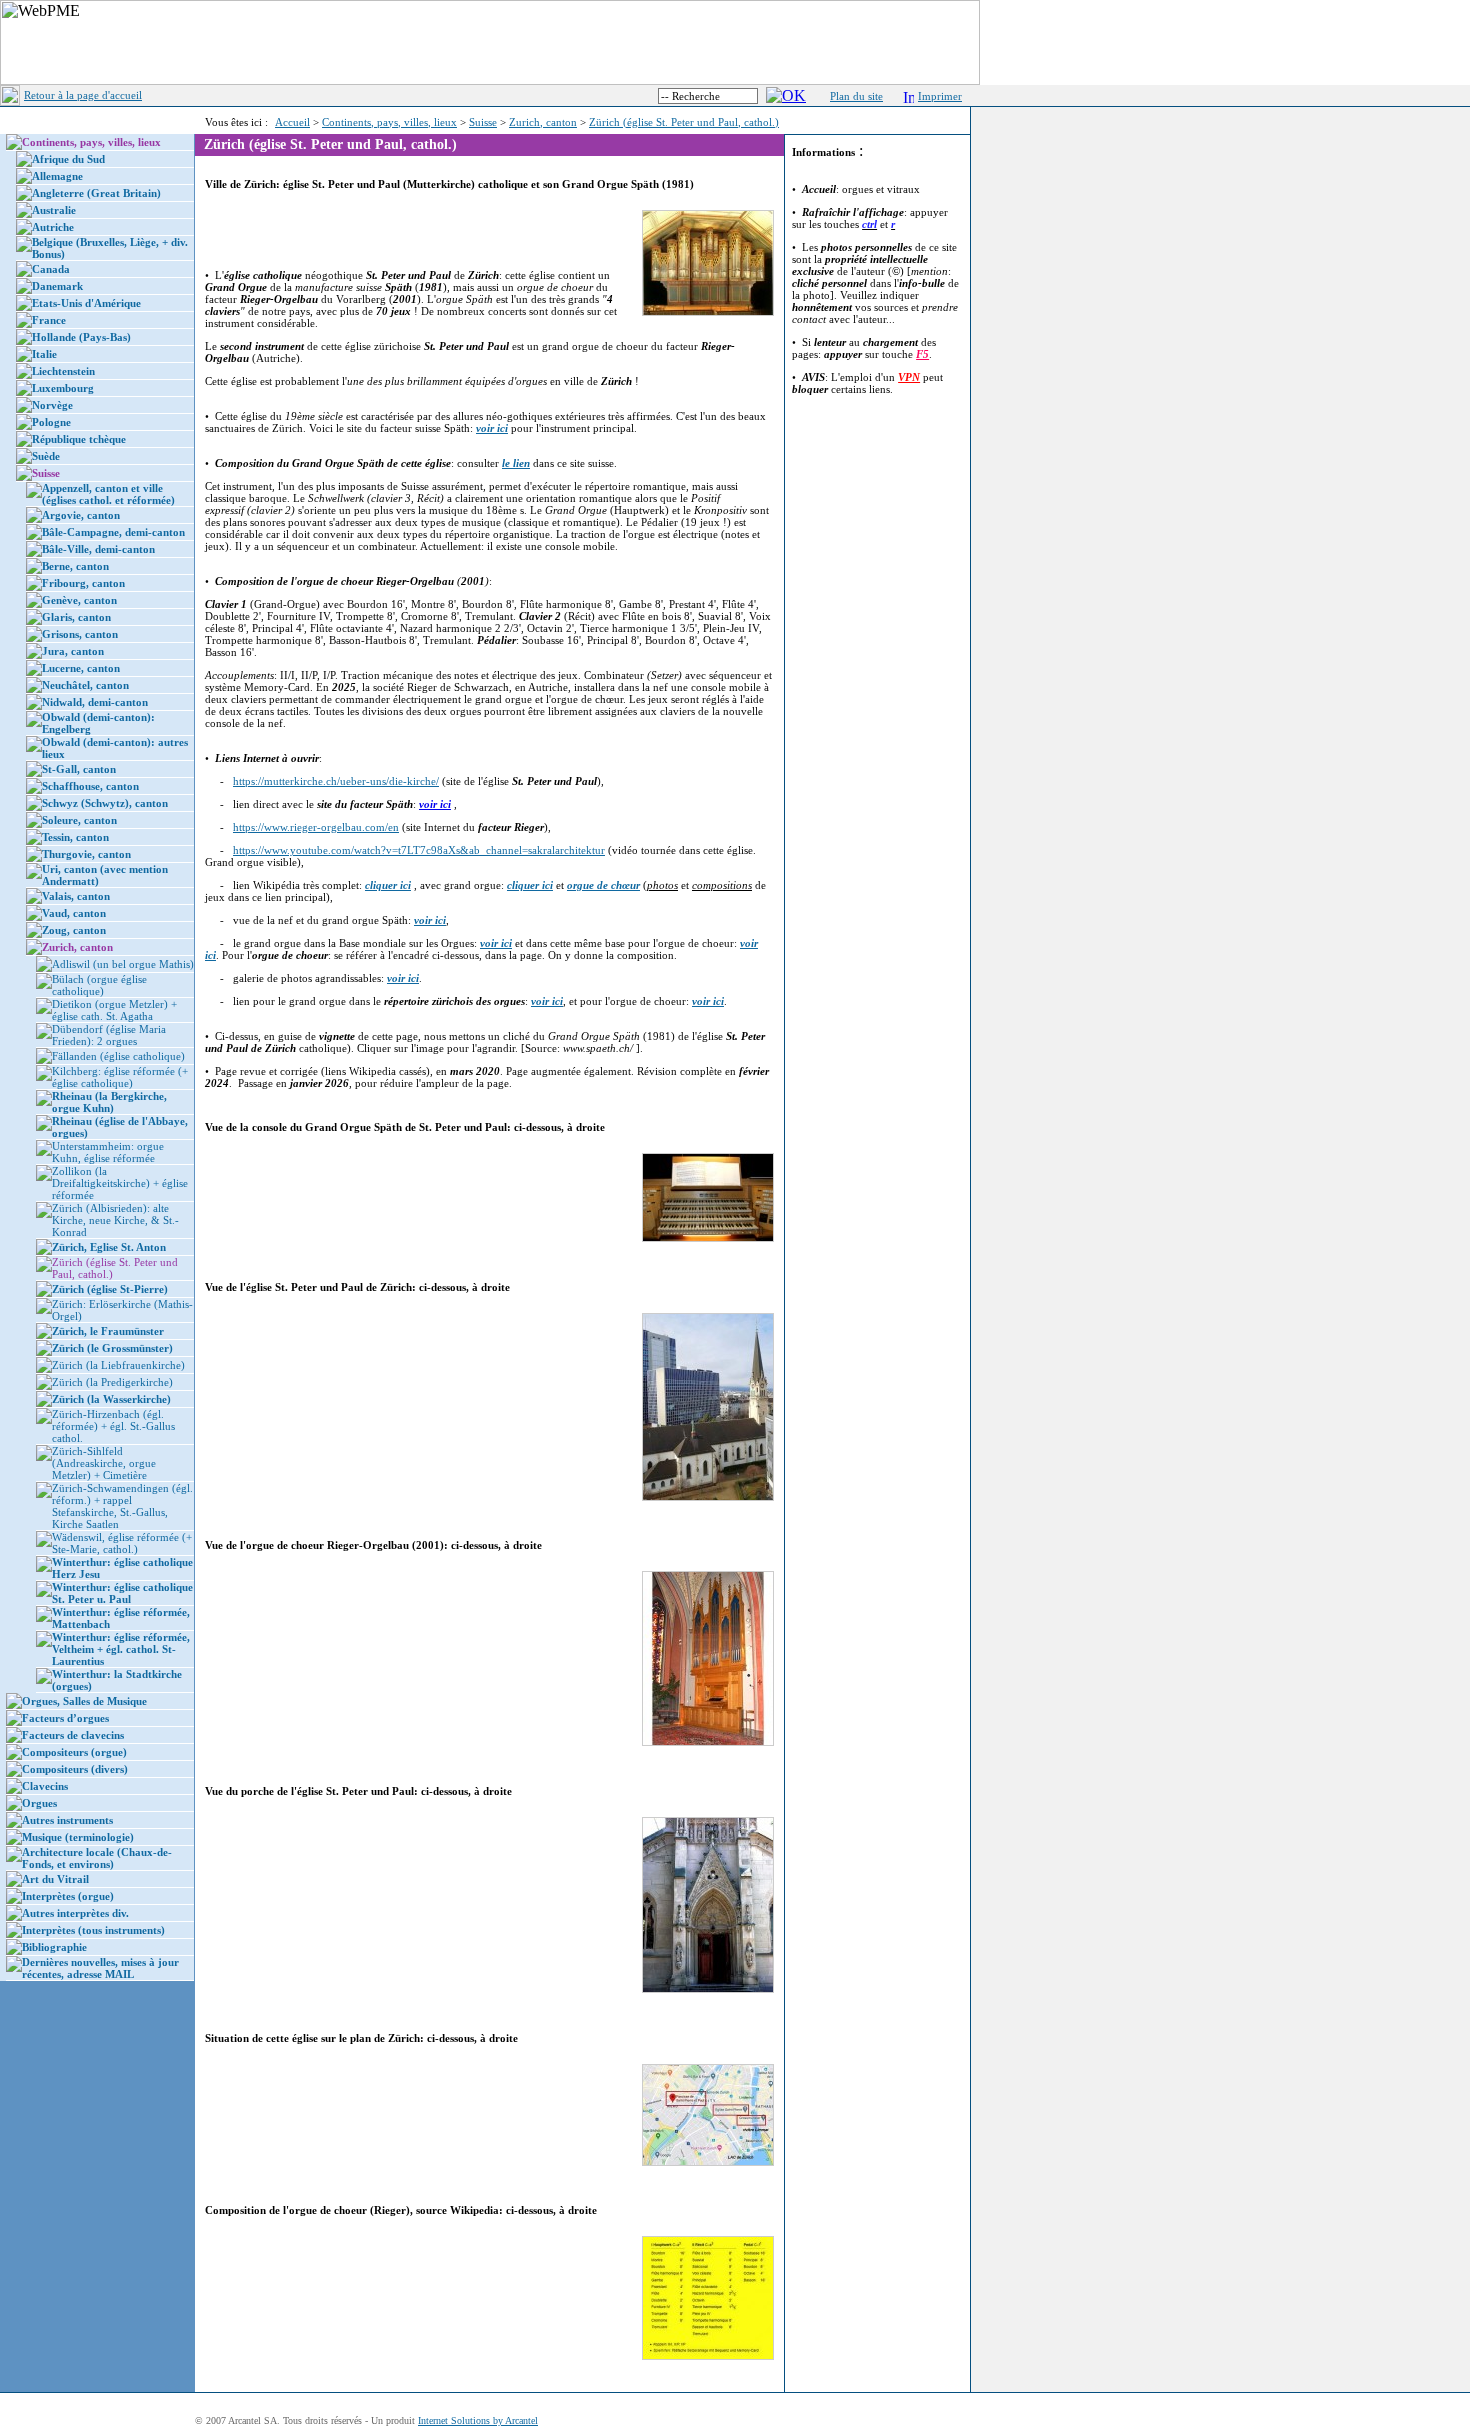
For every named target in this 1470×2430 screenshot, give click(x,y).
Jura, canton (73, 651)
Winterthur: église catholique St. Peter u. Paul (122, 1593)
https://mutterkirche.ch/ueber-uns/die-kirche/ (336, 781)
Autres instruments (67, 1820)
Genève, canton (79, 600)
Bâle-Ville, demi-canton (98, 549)
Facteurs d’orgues (65, 1718)
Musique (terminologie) (78, 1837)
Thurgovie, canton (86, 854)
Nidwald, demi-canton (95, 702)
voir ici (435, 804)
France (49, 320)
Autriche (53, 227)
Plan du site (856, 96)
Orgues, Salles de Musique (84, 1701)
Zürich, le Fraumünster (108, 1331)
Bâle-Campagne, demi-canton (113, 532)
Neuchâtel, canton (85, 685)
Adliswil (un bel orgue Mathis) (123, 964)
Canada (51, 269)
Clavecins (45, 1786)
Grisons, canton (80, 634)
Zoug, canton (74, 930)
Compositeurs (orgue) (74, 1752)
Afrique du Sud (68, 159)
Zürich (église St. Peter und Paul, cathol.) (684, 122)
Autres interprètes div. (75, 1913)
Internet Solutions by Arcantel (478, 2420)
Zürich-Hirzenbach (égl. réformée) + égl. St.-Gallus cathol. (113, 1426)
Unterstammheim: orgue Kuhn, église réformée (108, 1152)
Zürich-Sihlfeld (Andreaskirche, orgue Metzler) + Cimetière (104, 1463)
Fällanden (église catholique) (118, 1056)
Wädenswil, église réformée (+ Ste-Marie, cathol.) (122, 1543)
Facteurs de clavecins (73, 1735)
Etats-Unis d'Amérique (86, 303)
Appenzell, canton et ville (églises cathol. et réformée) (108, 494)
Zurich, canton (543, 122)
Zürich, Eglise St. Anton (109, 1247)
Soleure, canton (79, 820)
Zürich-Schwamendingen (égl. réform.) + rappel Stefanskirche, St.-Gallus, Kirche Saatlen (122, 1506)
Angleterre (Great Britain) (96, 193)
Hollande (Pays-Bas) (81, 337)
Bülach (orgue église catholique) (99, 985)
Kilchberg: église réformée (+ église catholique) (120, 1077)
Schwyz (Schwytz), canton (105, 803)
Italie (44, 354)
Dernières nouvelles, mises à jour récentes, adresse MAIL (100, 1968)
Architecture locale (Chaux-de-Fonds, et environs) (97, 1858)
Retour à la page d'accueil (83, 95)
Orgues (39, 1803)
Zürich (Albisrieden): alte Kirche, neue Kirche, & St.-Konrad (115, 1220)
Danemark (57, 286)
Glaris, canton (76, 617)
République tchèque (79, 439)
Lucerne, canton (81, 668)
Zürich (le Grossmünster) (112, 1348)
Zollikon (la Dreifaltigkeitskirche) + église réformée (120, 1183)
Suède (46, 456)
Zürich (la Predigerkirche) (112, 1382)
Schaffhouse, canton (90, 786)
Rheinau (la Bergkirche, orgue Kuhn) (109, 1102)
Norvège (52, 405)
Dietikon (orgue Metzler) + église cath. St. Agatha (114, 1010)
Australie (54, 210)
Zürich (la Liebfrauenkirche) (118, 1365)
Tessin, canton (75, 837)
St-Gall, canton (79, 769)
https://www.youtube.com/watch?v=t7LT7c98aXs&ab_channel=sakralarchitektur (419, 850)
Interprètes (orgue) (68, 1896)
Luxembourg (63, 388)
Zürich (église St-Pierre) (110, 1289)
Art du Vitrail (55, 1879)
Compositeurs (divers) (75, 1769)
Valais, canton (76, 896)
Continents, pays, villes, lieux (389, 122)
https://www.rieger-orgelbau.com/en (316, 827)
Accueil (292, 122)
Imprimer (940, 96)
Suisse (483, 122)
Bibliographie (54, 1947)
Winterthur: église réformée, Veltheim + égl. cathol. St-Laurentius (121, 1649)
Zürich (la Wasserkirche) (111, 1399)
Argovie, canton (81, 515)
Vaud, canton (74, 913)
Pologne (51, 422)
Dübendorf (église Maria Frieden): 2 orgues (109, 1035)
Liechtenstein (63, 371)
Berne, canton (75, 566)
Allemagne (57, 176)
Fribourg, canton (83, 583)
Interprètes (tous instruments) (93, 1930)
